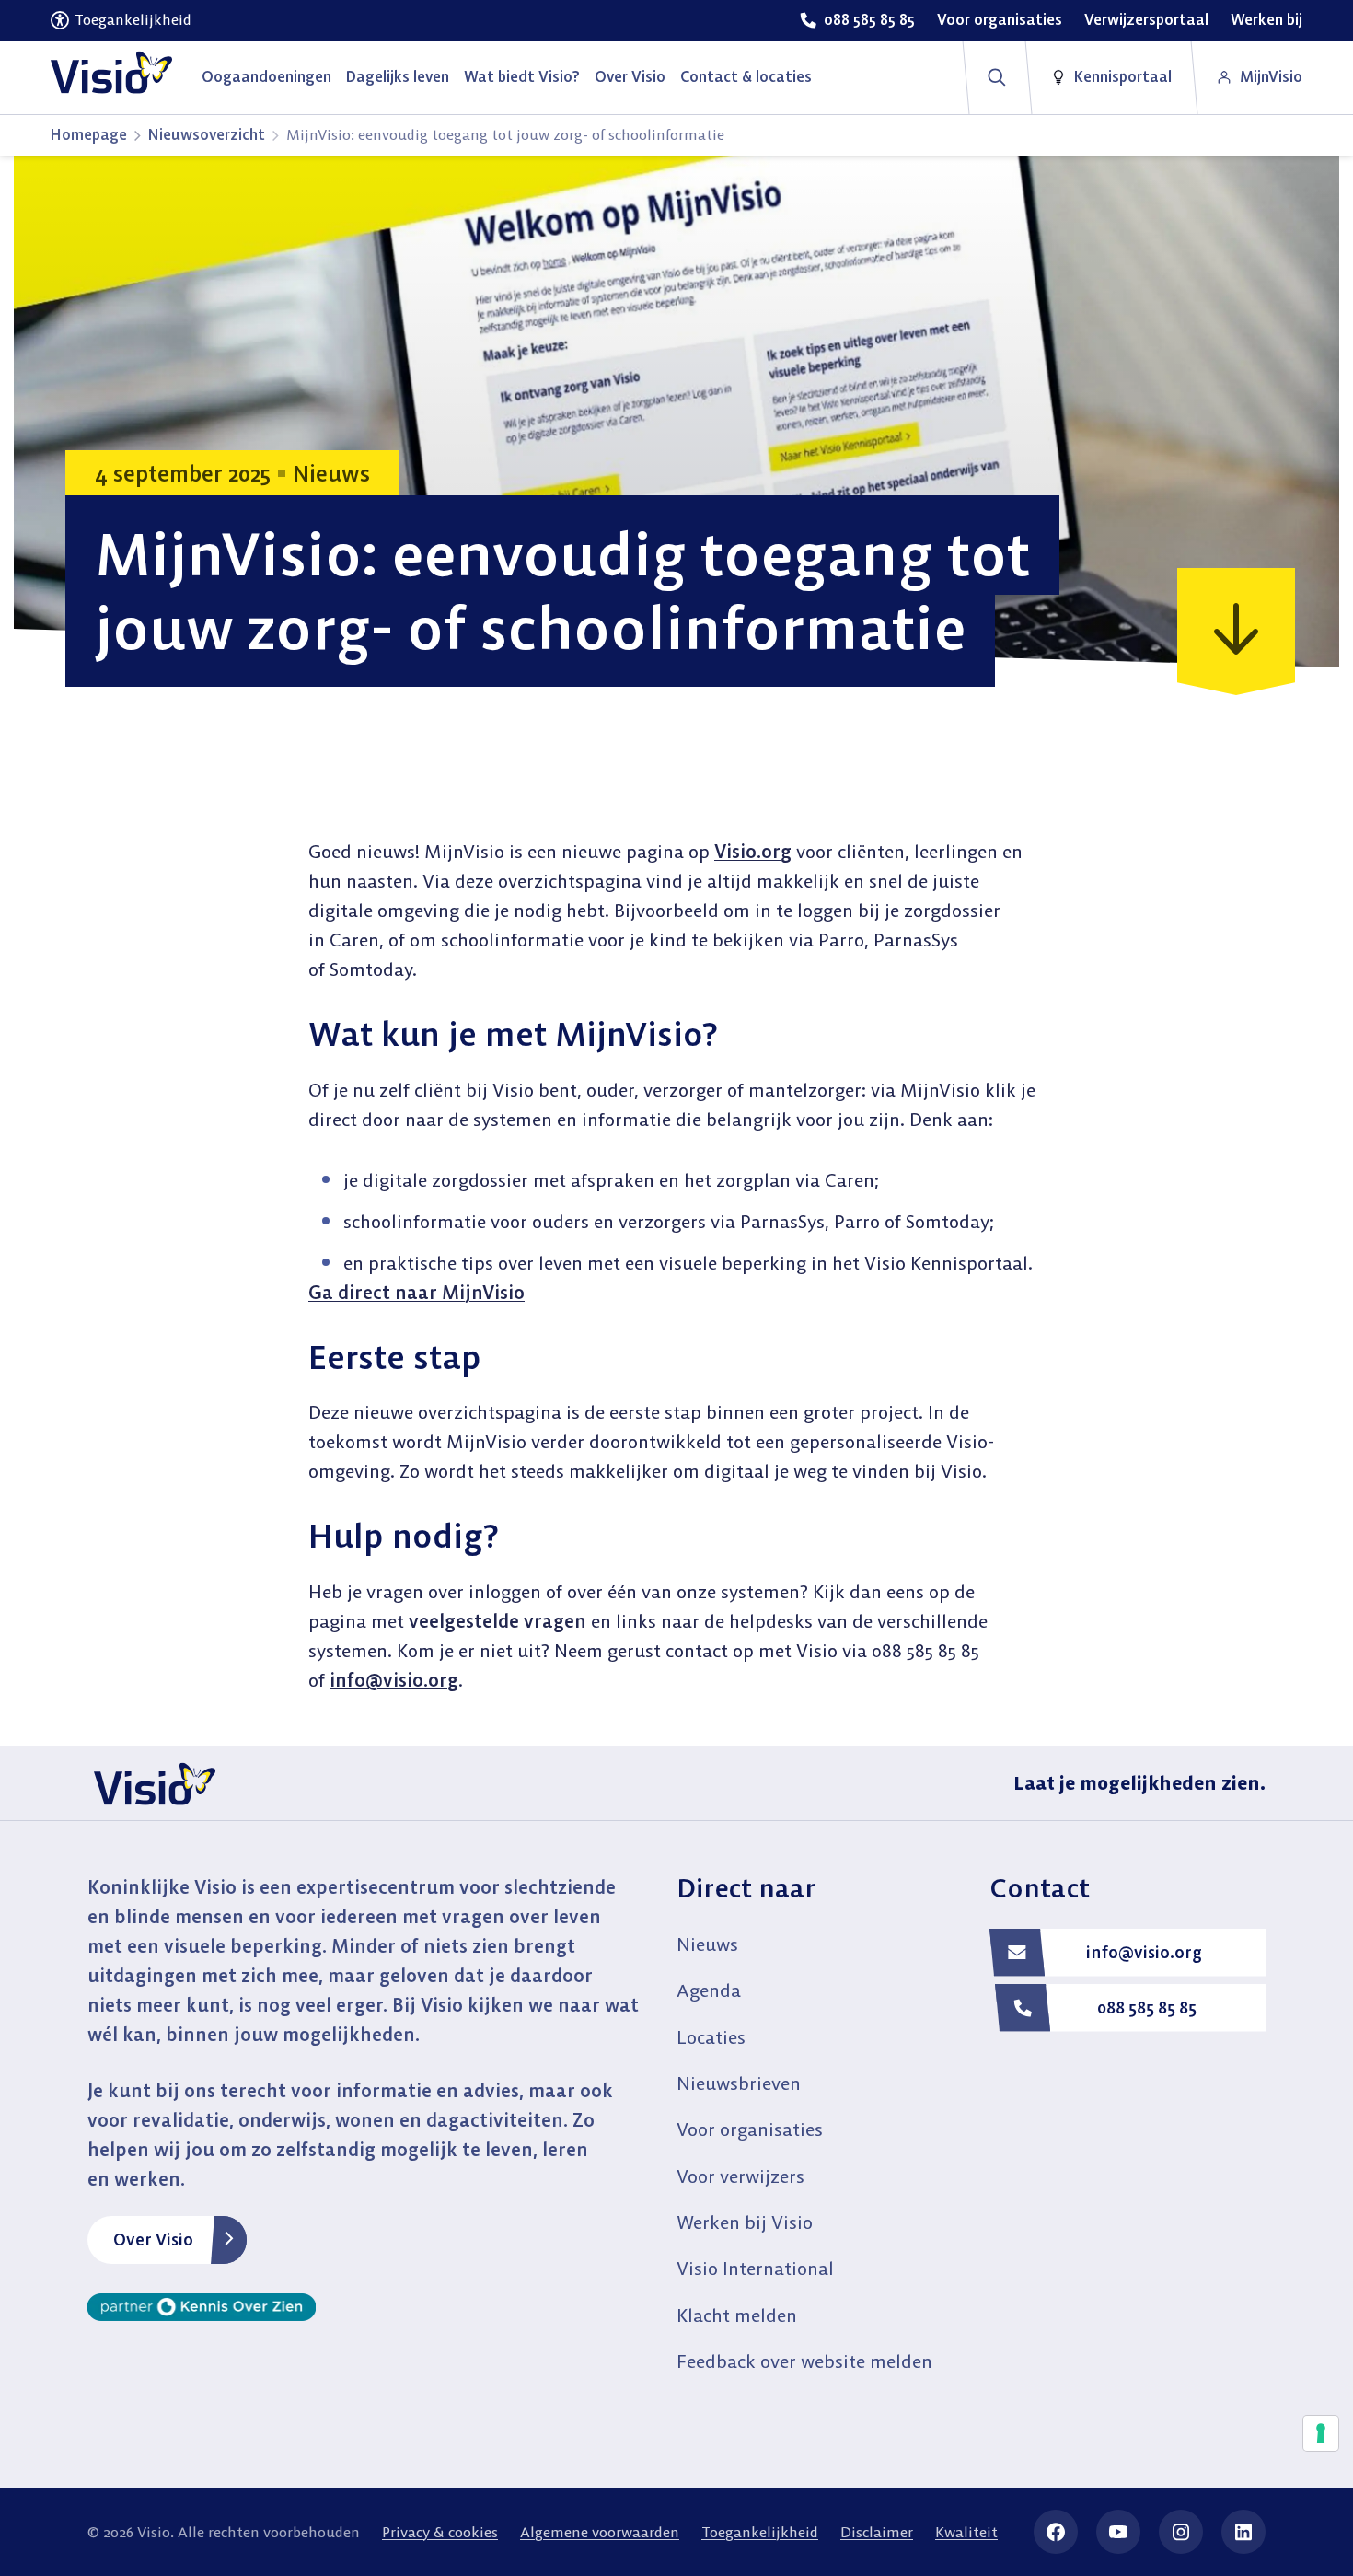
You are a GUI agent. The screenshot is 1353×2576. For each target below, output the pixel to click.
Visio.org (753, 851)
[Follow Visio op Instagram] (1181, 2532)
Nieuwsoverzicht (207, 134)
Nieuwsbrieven (739, 2083)
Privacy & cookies (440, 2532)
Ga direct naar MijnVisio (416, 1292)
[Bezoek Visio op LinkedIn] (1243, 2532)
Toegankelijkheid (760, 2532)
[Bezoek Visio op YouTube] (1118, 2532)
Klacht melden (737, 2315)
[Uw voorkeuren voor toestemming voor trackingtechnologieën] (1321, 2433)
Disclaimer (877, 2532)
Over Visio (153, 2239)
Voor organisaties (750, 2129)
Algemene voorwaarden (600, 2532)
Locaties (711, 2037)
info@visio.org (394, 1680)
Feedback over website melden (804, 2361)
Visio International (755, 2268)
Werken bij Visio (745, 2222)
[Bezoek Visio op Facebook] (1056, 2532)
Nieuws (707, 1944)
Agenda (709, 1990)
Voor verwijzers (740, 2176)
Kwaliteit (966, 2532)
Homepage (89, 134)
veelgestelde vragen (497, 1621)
